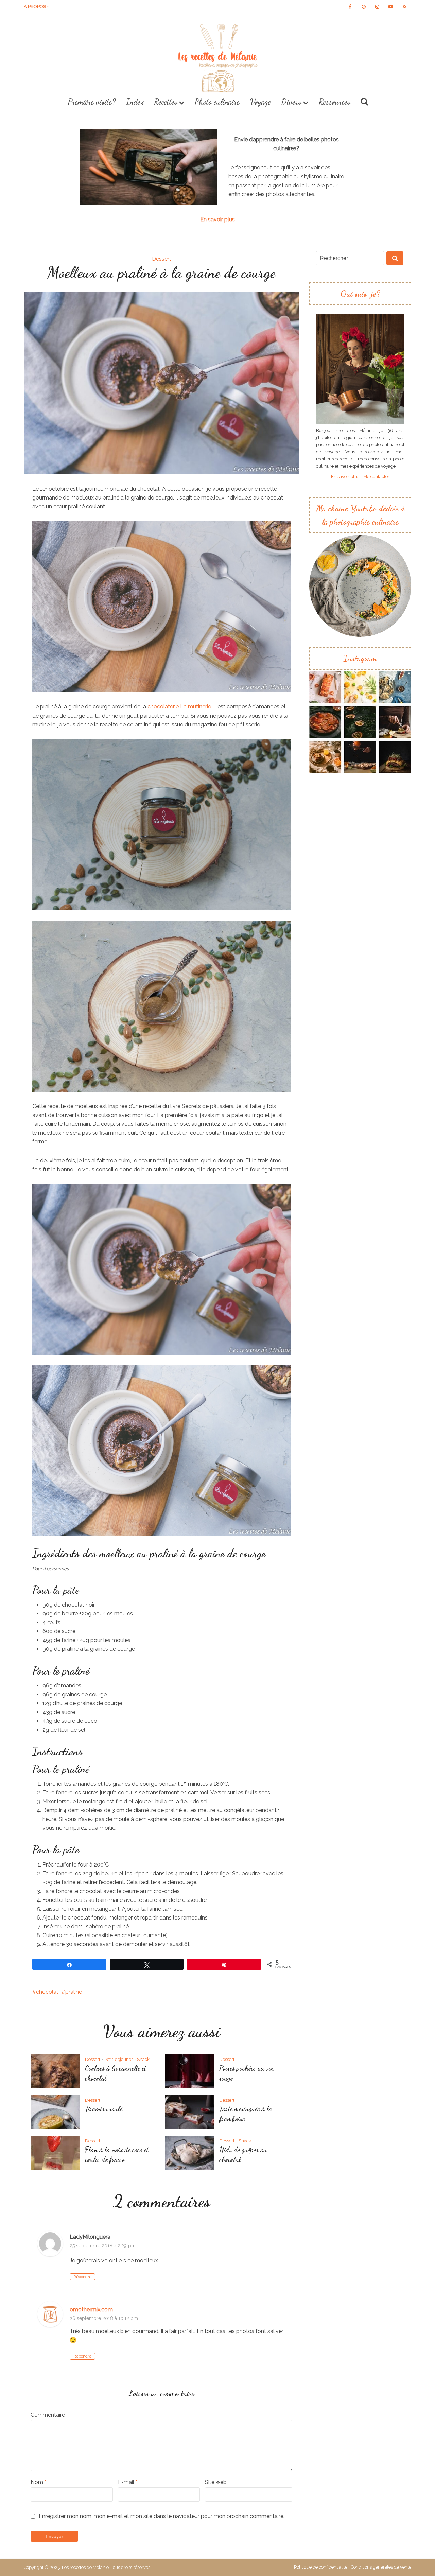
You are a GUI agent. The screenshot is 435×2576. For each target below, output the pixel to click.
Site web (216, 2482)
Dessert (162, 259)
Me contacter (376, 476)
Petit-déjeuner (119, 2059)
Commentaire (48, 2415)
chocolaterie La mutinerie (179, 707)
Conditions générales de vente (381, 2567)
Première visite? (92, 102)
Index (135, 102)
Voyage (260, 102)
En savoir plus (217, 219)
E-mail (128, 2482)
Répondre (82, 2277)
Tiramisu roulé (104, 2109)
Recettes (166, 102)
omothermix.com (91, 2309)
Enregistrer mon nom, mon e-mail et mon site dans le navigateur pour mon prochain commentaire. (162, 2516)
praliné (74, 1992)
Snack (143, 2059)
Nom (38, 2482)
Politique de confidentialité (321, 2567)
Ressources (334, 102)
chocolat (47, 1992)
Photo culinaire (217, 102)
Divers (291, 102)
